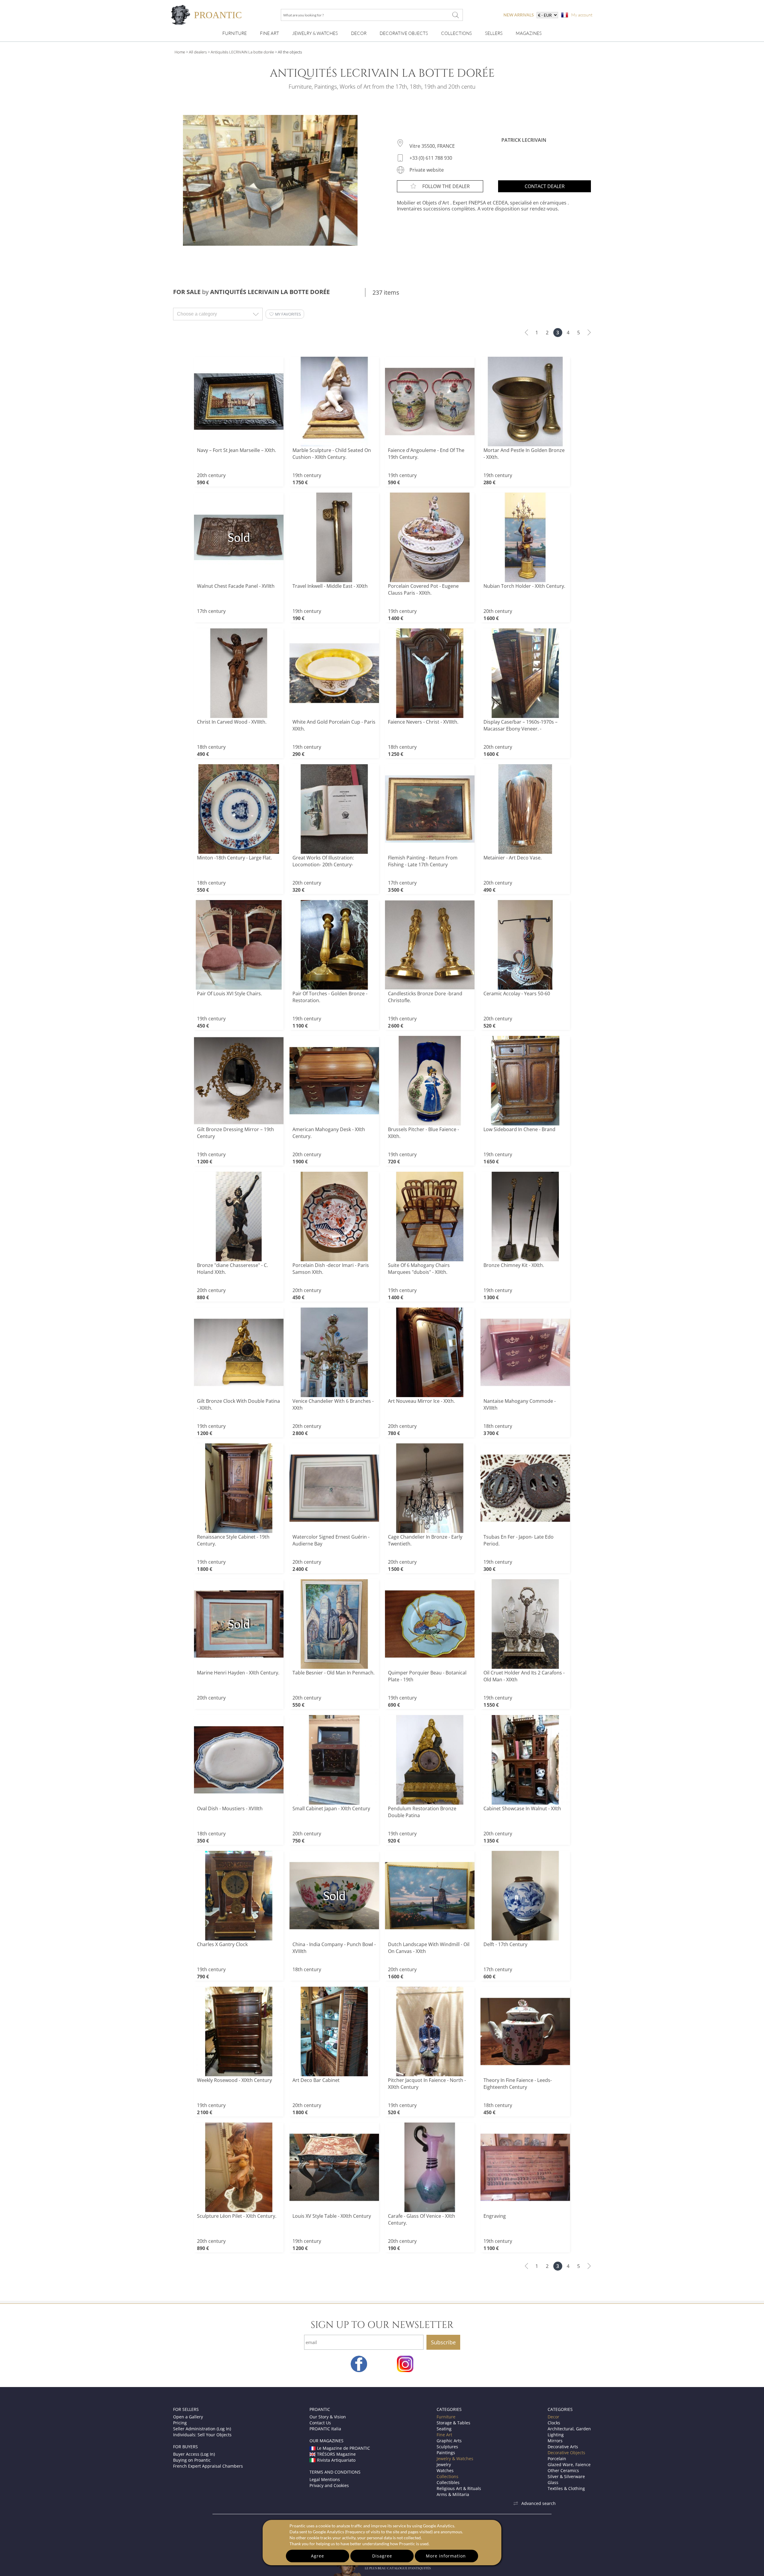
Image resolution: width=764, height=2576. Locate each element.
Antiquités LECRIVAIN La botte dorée (242, 52)
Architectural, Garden (569, 2429)
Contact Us (320, 2423)
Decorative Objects (404, 33)
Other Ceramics (563, 2470)
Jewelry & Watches (315, 33)
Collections (456, 33)
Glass (553, 2482)
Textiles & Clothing (566, 2488)
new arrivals (519, 15)
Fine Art (269, 33)
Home (180, 52)
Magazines (529, 33)
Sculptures (447, 2447)
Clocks (554, 2423)
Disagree (382, 2556)
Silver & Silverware (566, 2476)
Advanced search (539, 2503)
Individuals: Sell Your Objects (202, 2435)
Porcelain (557, 2459)
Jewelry (444, 2464)
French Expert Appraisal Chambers (208, 2466)
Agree (318, 2556)
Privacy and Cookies (329, 2485)
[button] (285, 314)
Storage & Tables (453, 2423)
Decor (359, 33)
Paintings (446, 2453)
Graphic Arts (449, 2441)
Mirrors (555, 2441)
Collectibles (448, 2482)
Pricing (180, 2423)
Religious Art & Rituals (459, 2488)
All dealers (198, 52)
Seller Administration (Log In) (202, 2429)
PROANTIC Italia (325, 2429)
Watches (445, 2470)
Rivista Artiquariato (336, 2460)
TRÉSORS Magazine (336, 2454)
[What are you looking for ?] (455, 15)
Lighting (556, 2435)
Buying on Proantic (192, 2460)
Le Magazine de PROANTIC (344, 2448)
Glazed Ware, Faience (569, 2464)
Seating (444, 2429)
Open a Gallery (188, 2417)
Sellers (494, 33)
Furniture (235, 33)
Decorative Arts (563, 2447)
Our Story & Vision (328, 2417)
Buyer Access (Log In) (194, 2454)
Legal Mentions (325, 2479)
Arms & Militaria (453, 2494)
